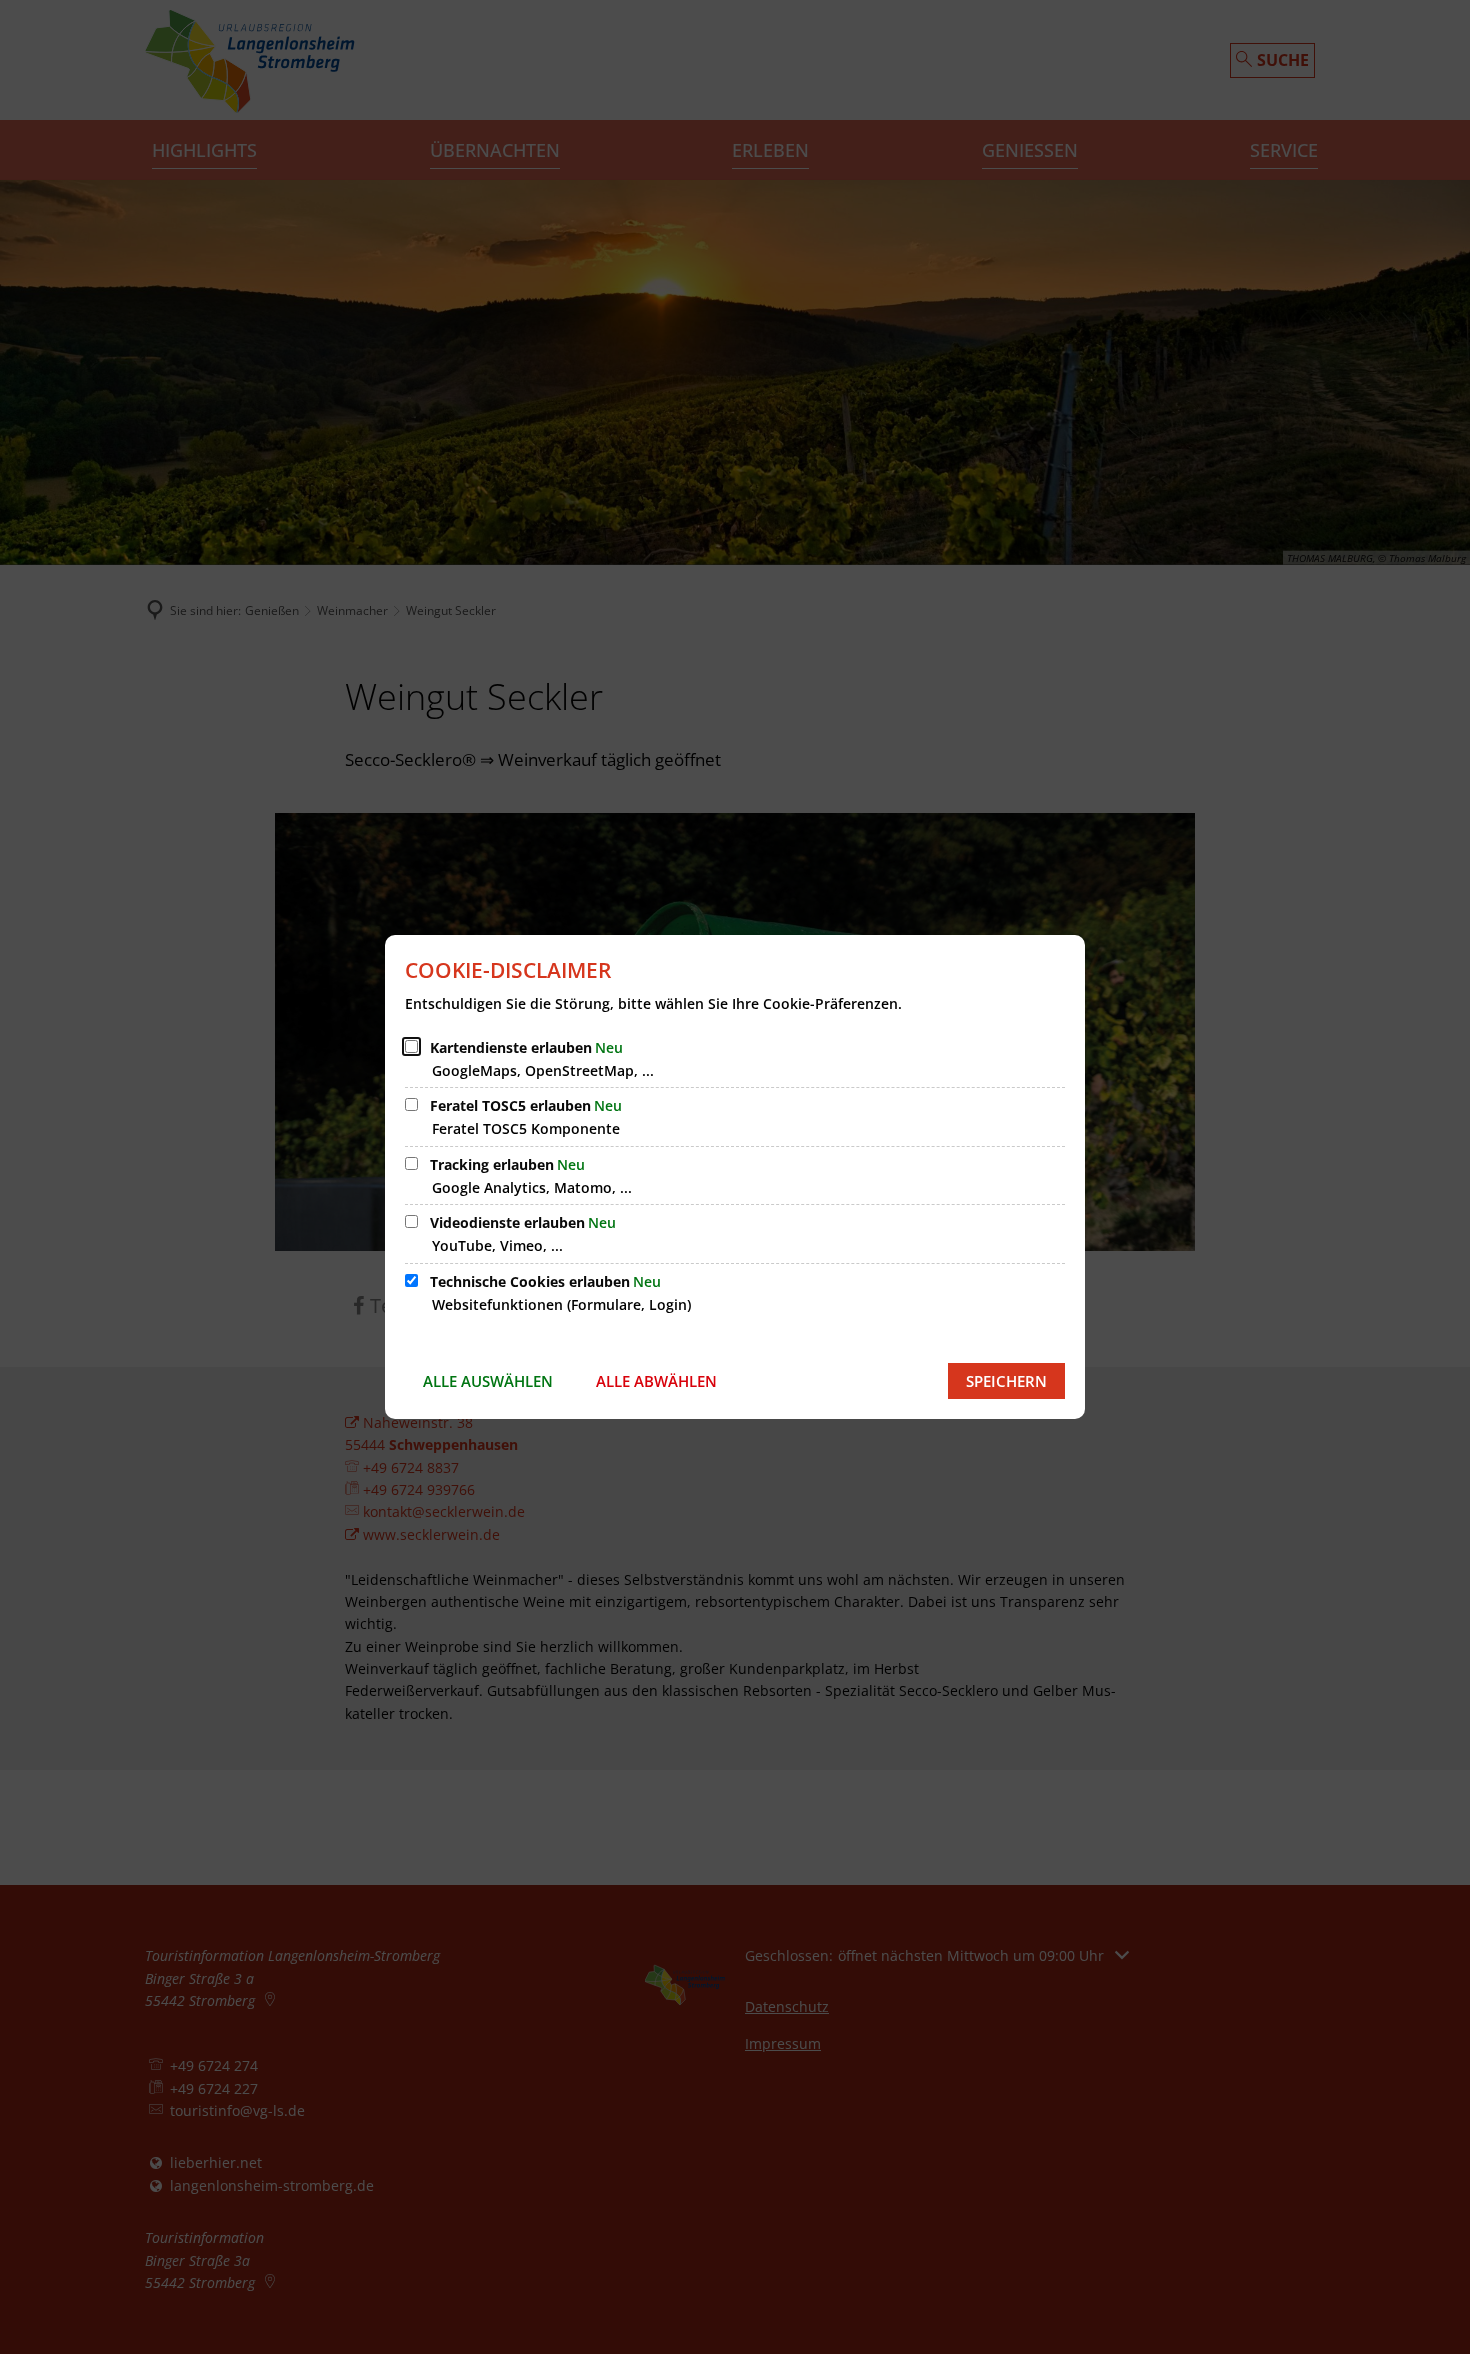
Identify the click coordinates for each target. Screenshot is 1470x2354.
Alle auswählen (488, 1381)
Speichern (1006, 1381)
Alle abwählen (656, 1381)
